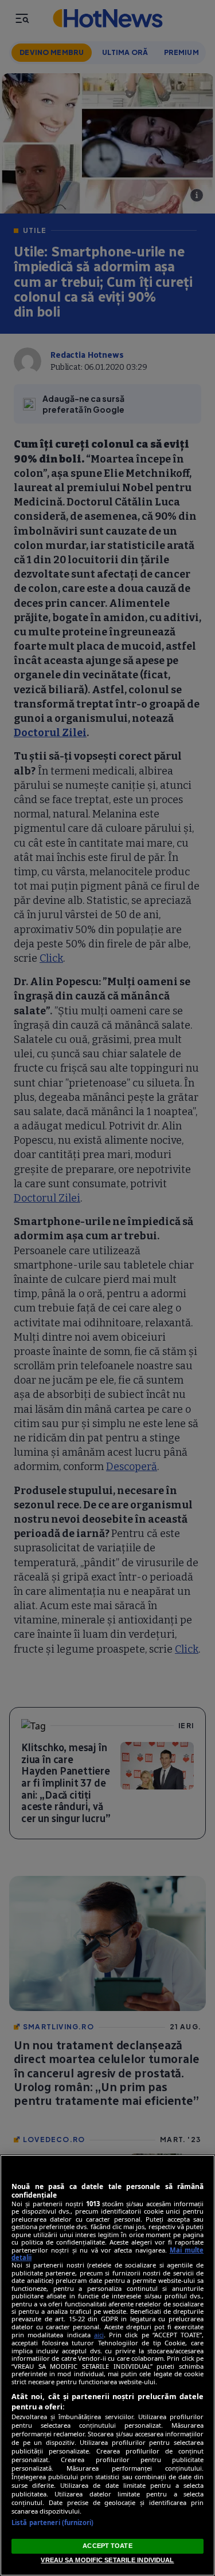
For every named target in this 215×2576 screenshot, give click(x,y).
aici (99, 2335)
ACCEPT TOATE (107, 2546)
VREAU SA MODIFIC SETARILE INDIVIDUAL (107, 2560)
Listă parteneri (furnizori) (52, 2522)
